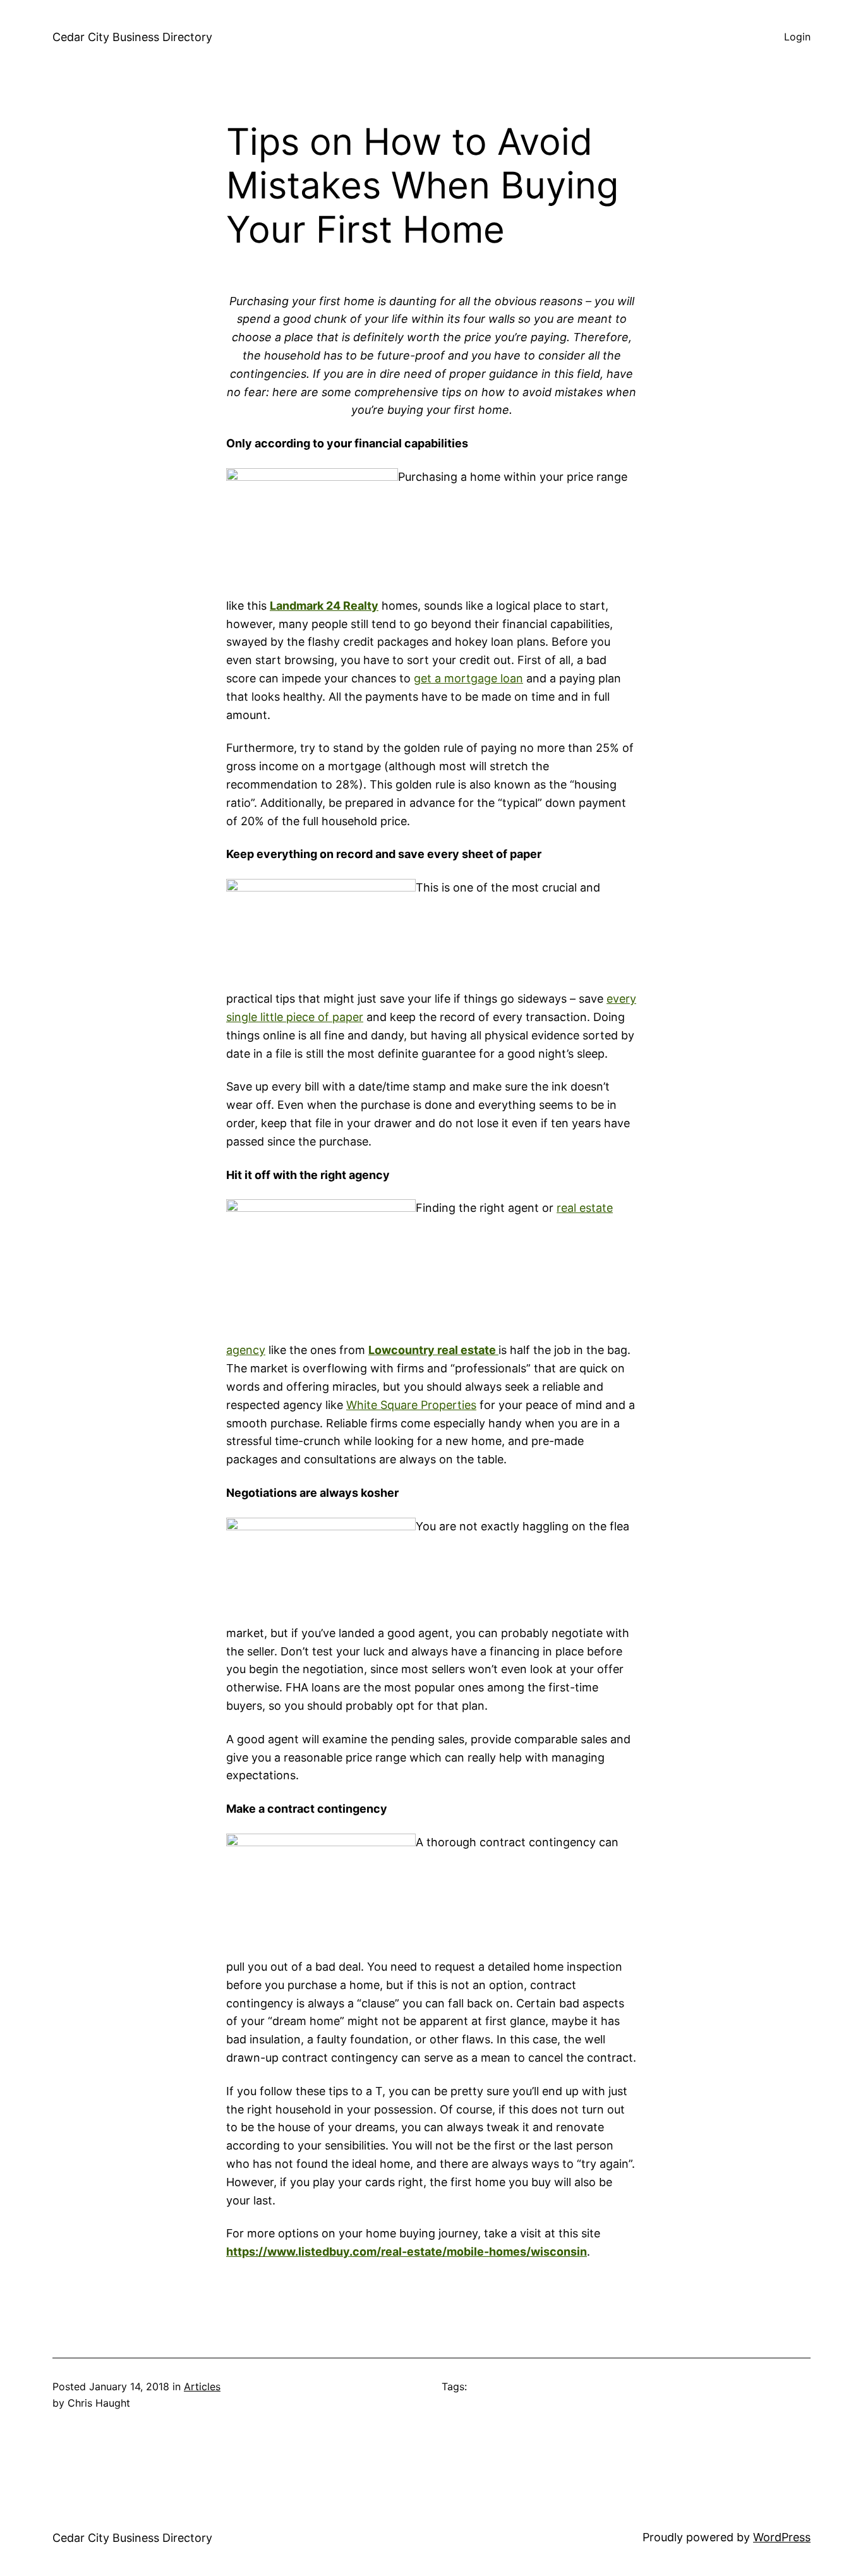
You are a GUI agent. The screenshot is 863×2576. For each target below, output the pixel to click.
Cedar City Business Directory (132, 37)
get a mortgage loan (468, 678)
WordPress (782, 2537)
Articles (202, 2386)
